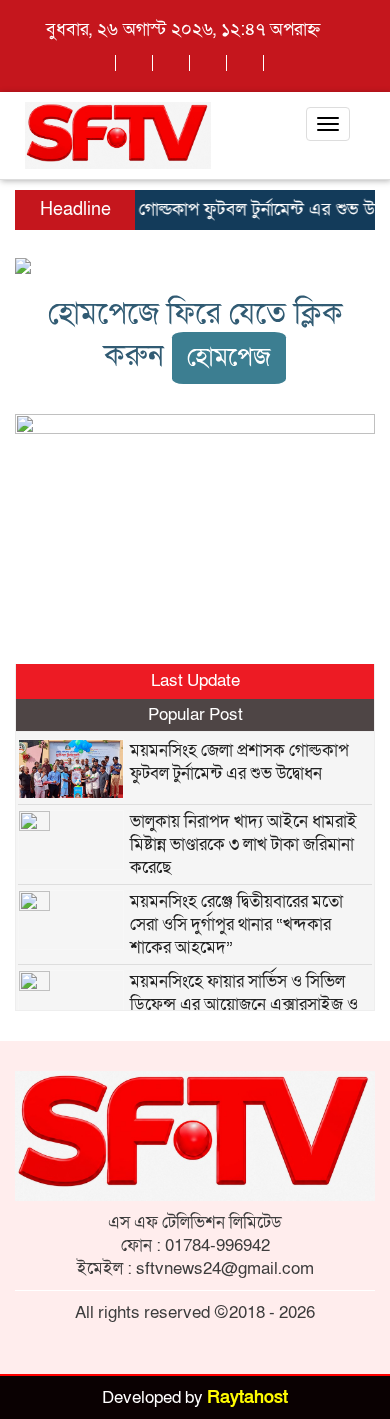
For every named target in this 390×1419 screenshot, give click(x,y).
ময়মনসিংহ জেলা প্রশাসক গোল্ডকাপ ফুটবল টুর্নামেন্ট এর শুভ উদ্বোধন (239, 762)
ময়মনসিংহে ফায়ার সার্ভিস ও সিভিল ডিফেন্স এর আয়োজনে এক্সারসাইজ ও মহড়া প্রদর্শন (244, 1004)
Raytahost (247, 1397)
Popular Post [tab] (195, 714)
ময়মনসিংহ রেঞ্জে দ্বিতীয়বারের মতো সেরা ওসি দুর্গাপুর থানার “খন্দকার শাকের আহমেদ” (236, 924)
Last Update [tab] (195, 680)
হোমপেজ (229, 357)
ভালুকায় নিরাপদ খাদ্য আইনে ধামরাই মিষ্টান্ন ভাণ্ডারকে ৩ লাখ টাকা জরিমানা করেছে (243, 844)
